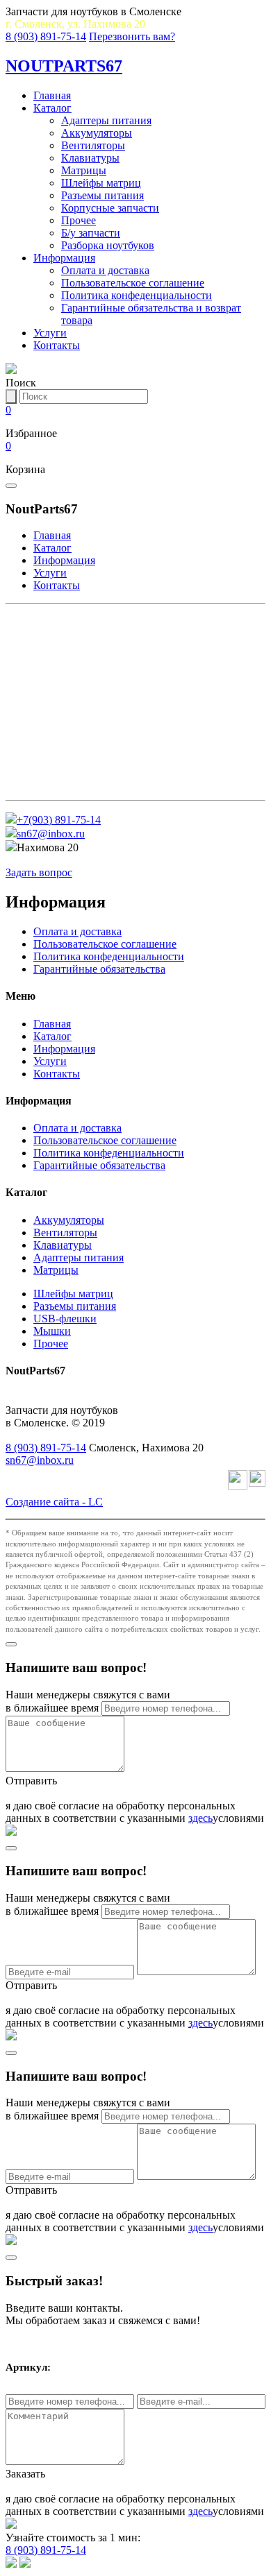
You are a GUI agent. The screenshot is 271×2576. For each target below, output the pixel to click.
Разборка (41, 786)
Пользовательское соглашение (133, 283)
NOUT (64, 66)
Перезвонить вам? (132, 36)
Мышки (52, 1331)
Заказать (25, 2474)
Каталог (52, 108)
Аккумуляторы (97, 133)
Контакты (57, 345)
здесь (200, 1818)
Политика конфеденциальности (137, 295)
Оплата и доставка (105, 270)
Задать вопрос (39, 872)
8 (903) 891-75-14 (46, 36)
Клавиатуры (90, 158)
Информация (64, 258)
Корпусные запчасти (110, 208)
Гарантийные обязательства (99, 969)
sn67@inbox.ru (51, 834)
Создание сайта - (54, 1502)
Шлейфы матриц (101, 183)
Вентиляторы (93, 145)
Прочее (79, 220)
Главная (52, 95)
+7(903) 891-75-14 (59, 820)
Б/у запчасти (91, 233)
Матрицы (84, 170)
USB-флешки (65, 1319)
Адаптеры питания (106, 120)
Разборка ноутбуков (108, 245)
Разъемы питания (102, 195)
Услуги (50, 333)
